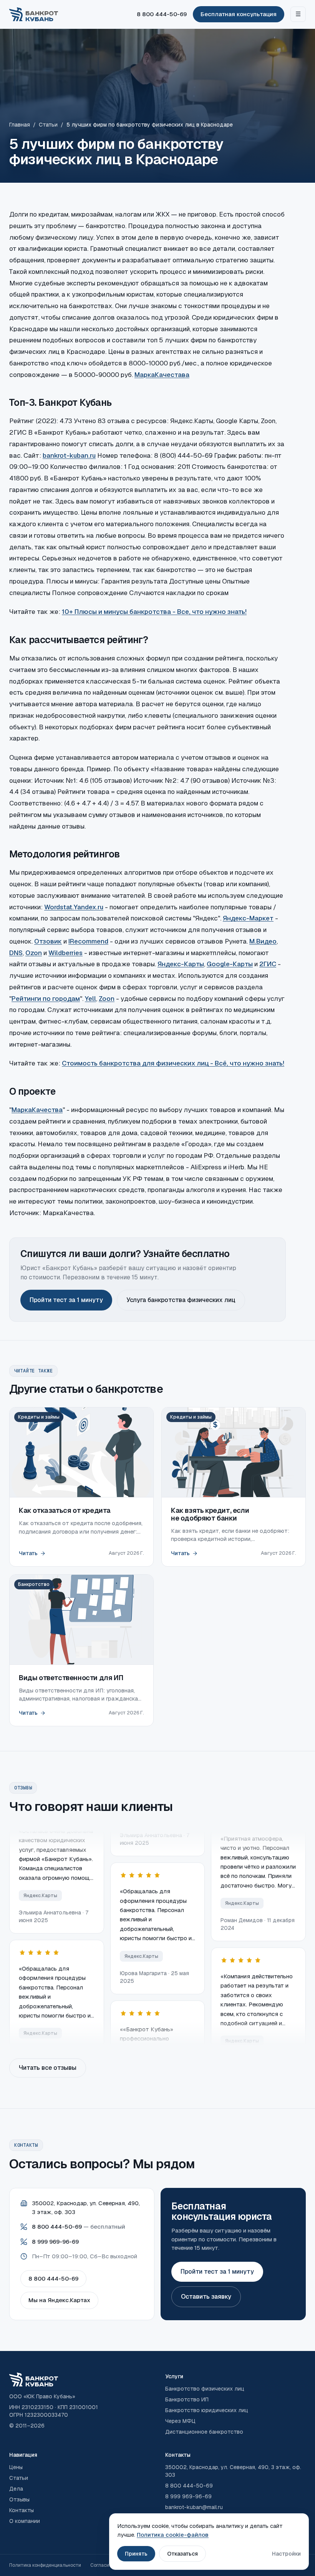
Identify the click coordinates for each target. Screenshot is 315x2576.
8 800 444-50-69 (162, 14)
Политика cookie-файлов (173, 2535)
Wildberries (65, 953)
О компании (25, 2521)
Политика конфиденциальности (45, 2565)
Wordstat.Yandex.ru (74, 907)
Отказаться (182, 2554)
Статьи (48, 125)
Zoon (107, 999)
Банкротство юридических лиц (207, 2410)
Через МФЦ (180, 2421)
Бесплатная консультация (239, 14)
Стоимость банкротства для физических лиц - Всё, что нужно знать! (173, 1063)
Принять (136, 2554)
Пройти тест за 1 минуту (66, 1300)
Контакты (22, 2510)
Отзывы (19, 2499)
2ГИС (268, 964)
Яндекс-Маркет (248, 918)
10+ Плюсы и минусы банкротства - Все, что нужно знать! (154, 612)
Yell (90, 999)
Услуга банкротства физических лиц (181, 1300)
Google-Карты (230, 964)
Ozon (34, 953)
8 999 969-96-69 (55, 2242)
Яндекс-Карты (181, 964)
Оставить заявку (206, 2297)
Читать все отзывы (48, 2068)
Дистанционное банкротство (204, 2432)
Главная (20, 125)
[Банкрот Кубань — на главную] (34, 14)
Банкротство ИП (187, 2399)
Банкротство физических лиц (205, 2389)
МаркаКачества (37, 1110)
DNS (16, 953)
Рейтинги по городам (46, 999)
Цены (16, 2467)
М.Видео (263, 941)
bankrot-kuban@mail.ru (194, 2507)
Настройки (286, 2554)
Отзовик (48, 941)
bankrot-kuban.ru (69, 455)
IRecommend (88, 941)
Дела (16, 2489)
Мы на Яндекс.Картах (59, 2300)
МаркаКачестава (162, 375)
